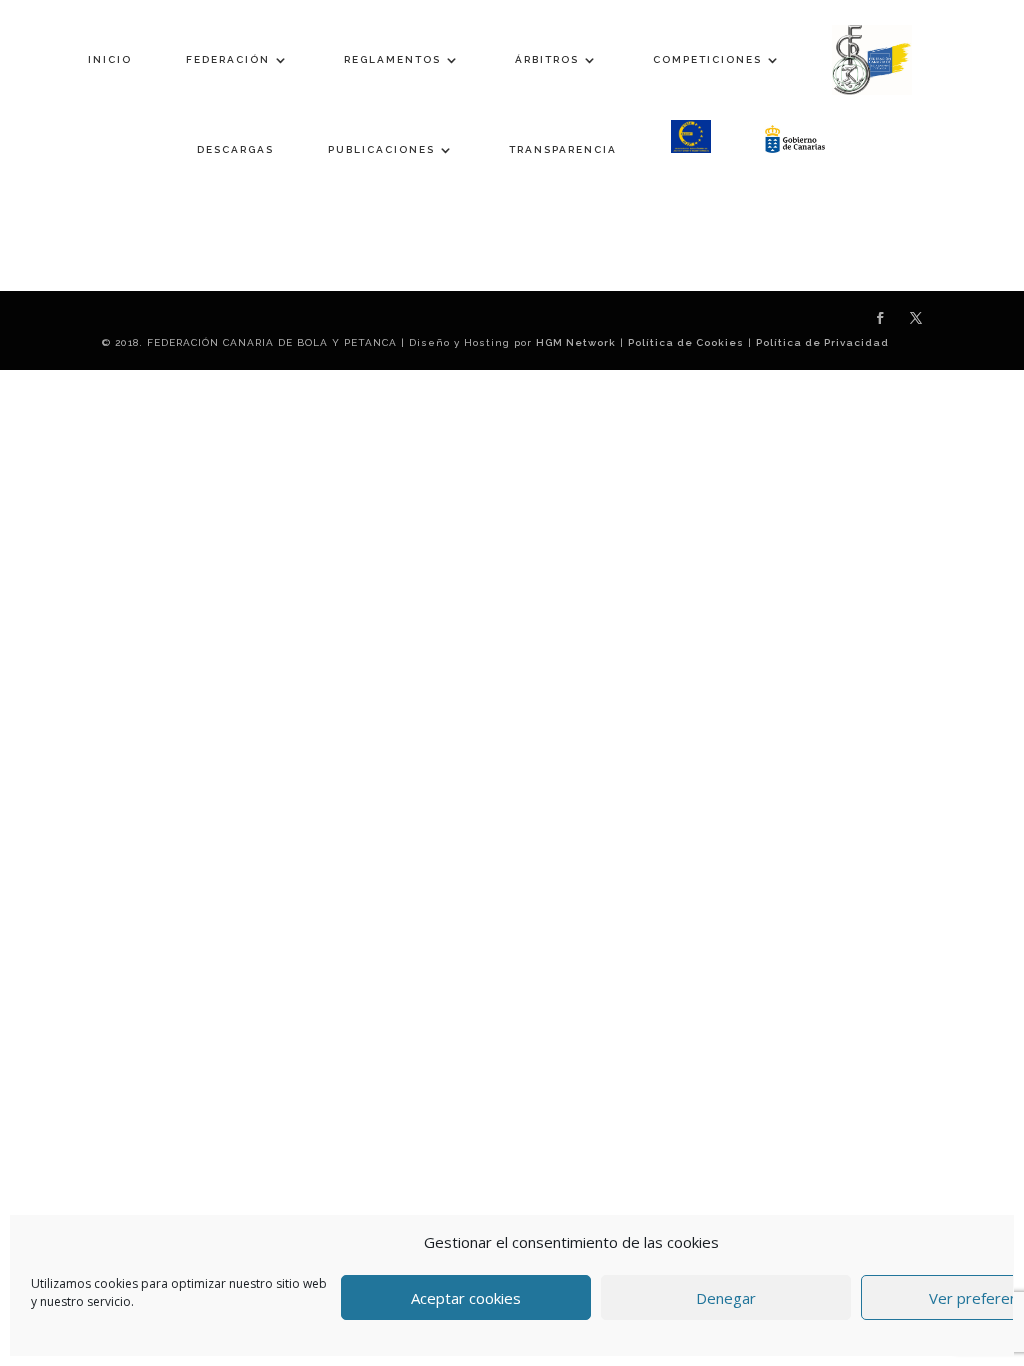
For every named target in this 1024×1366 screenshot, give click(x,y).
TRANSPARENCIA (563, 149)
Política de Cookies (686, 342)
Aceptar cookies (466, 1298)
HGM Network (576, 342)
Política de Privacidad (822, 342)
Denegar (726, 1298)
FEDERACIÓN (228, 59)
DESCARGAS (235, 149)
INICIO (110, 59)
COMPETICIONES (707, 59)
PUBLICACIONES (381, 149)
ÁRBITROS (547, 59)
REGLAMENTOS (392, 59)
